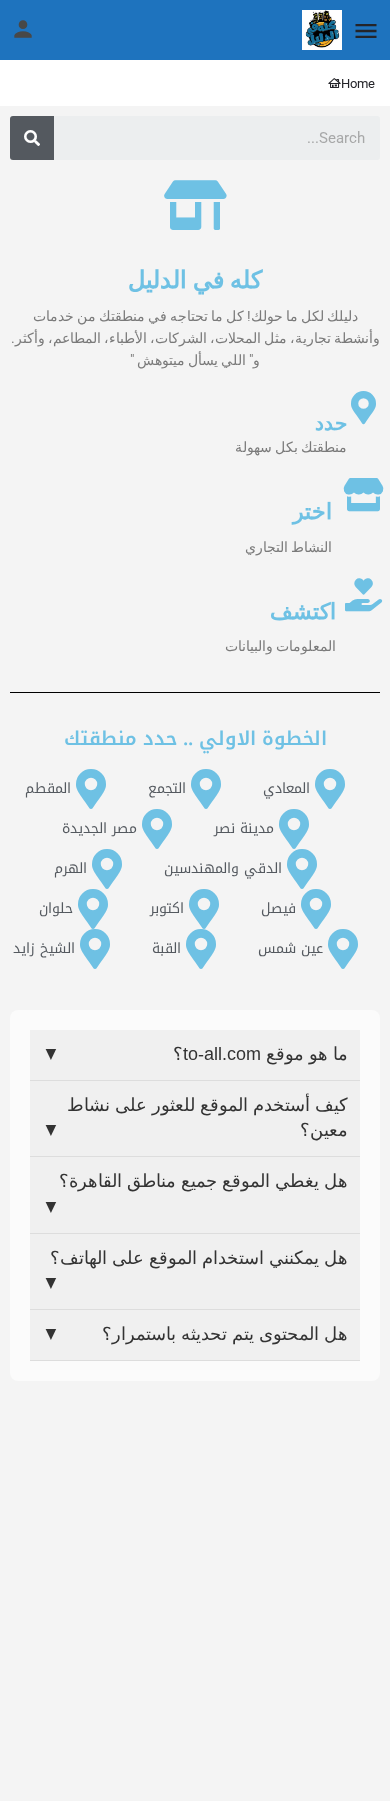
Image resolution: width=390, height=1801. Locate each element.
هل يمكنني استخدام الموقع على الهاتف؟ (195, 1271)
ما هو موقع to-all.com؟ (195, 1054)
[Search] (32, 138)
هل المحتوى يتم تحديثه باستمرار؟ (195, 1334)
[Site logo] (319, 30)
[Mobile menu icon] (366, 30)
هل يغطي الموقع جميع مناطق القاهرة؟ (195, 1194)
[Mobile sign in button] (23, 29)
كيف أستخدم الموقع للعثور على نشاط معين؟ (195, 1118)
